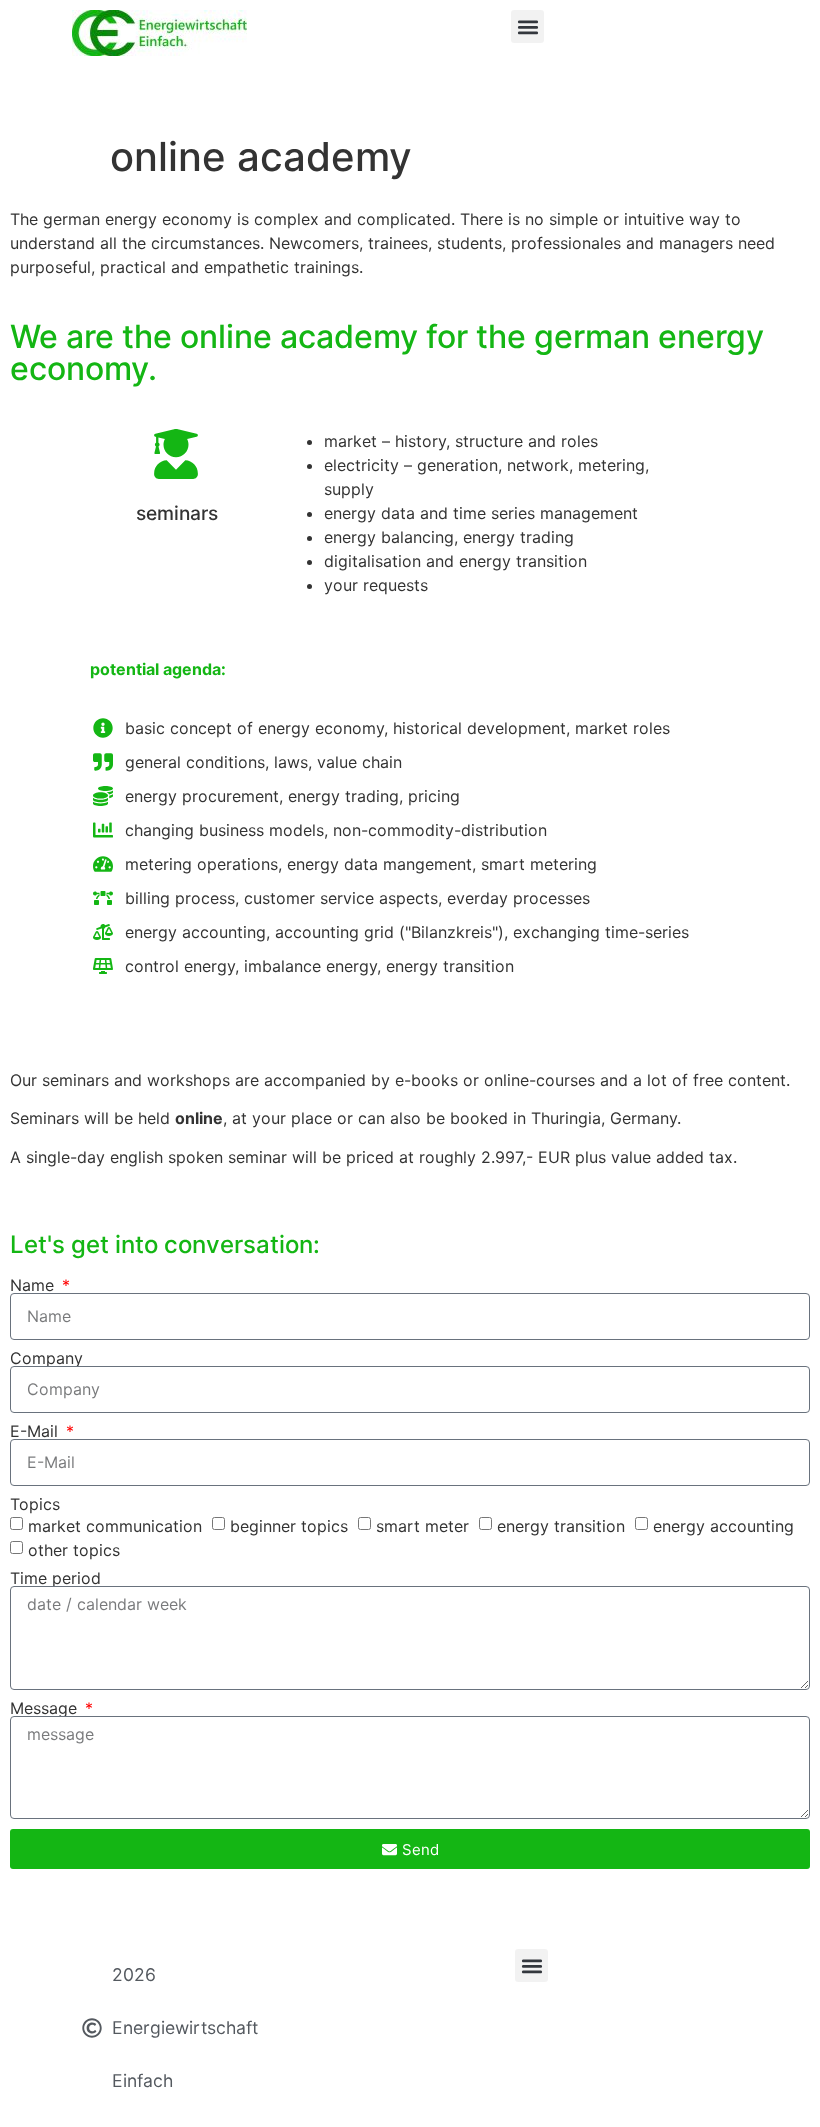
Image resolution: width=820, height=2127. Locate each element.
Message (46, 1708)
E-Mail (36, 1431)
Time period (55, 1578)
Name (34, 1285)
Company (46, 1358)
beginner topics (289, 1526)
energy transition (561, 1526)
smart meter (422, 1526)
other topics (74, 1550)
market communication (115, 1526)
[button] (527, 26)
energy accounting (723, 1526)
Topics (35, 1504)
